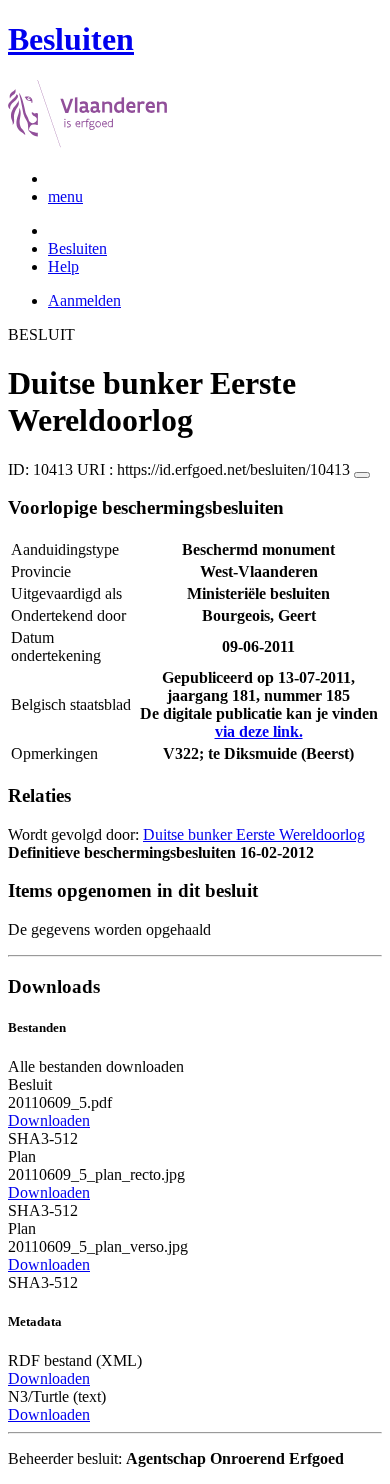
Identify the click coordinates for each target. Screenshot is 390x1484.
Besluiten (77, 248)
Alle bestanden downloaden (96, 1066)
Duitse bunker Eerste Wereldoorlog (254, 834)
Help (63, 266)
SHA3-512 (43, 1138)
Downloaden (49, 1120)
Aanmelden (84, 300)
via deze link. (259, 731)
